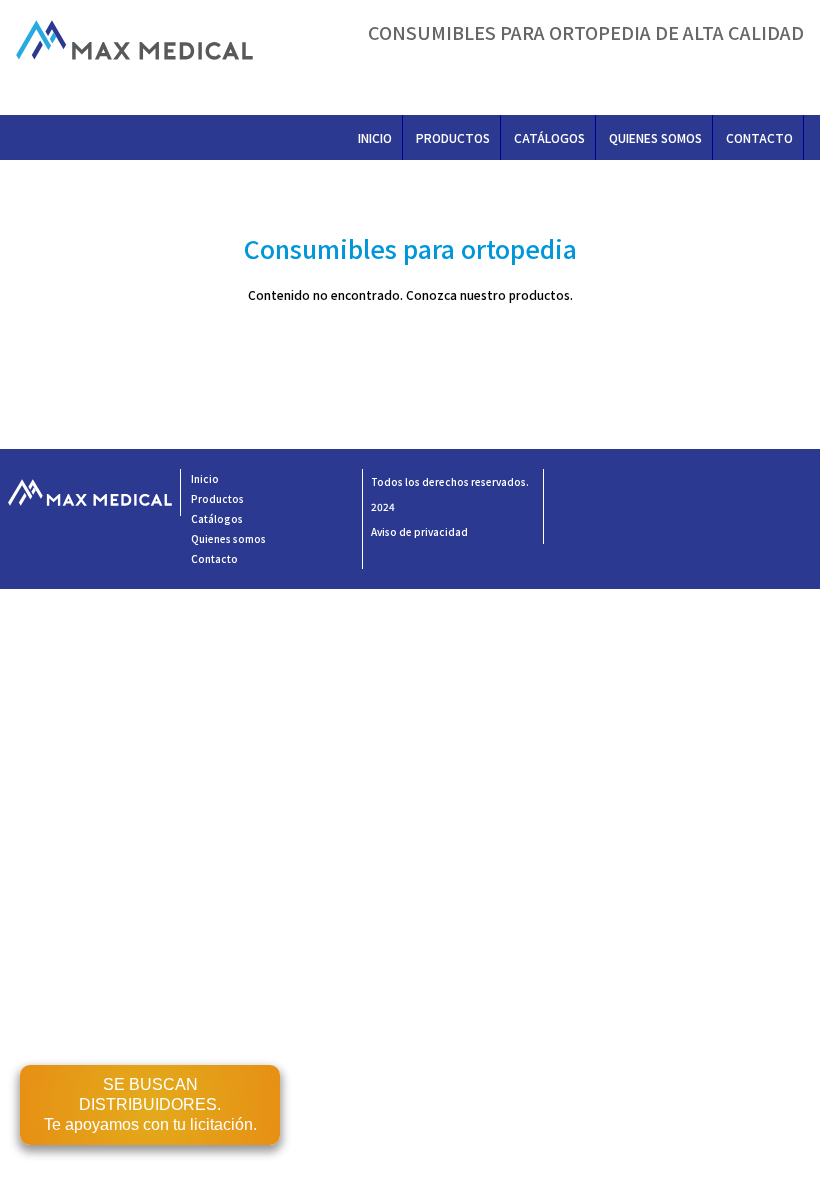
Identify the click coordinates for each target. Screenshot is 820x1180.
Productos (453, 137)
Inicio (375, 137)
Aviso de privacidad (419, 531)
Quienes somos (655, 137)
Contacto (759, 137)
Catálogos (549, 137)
